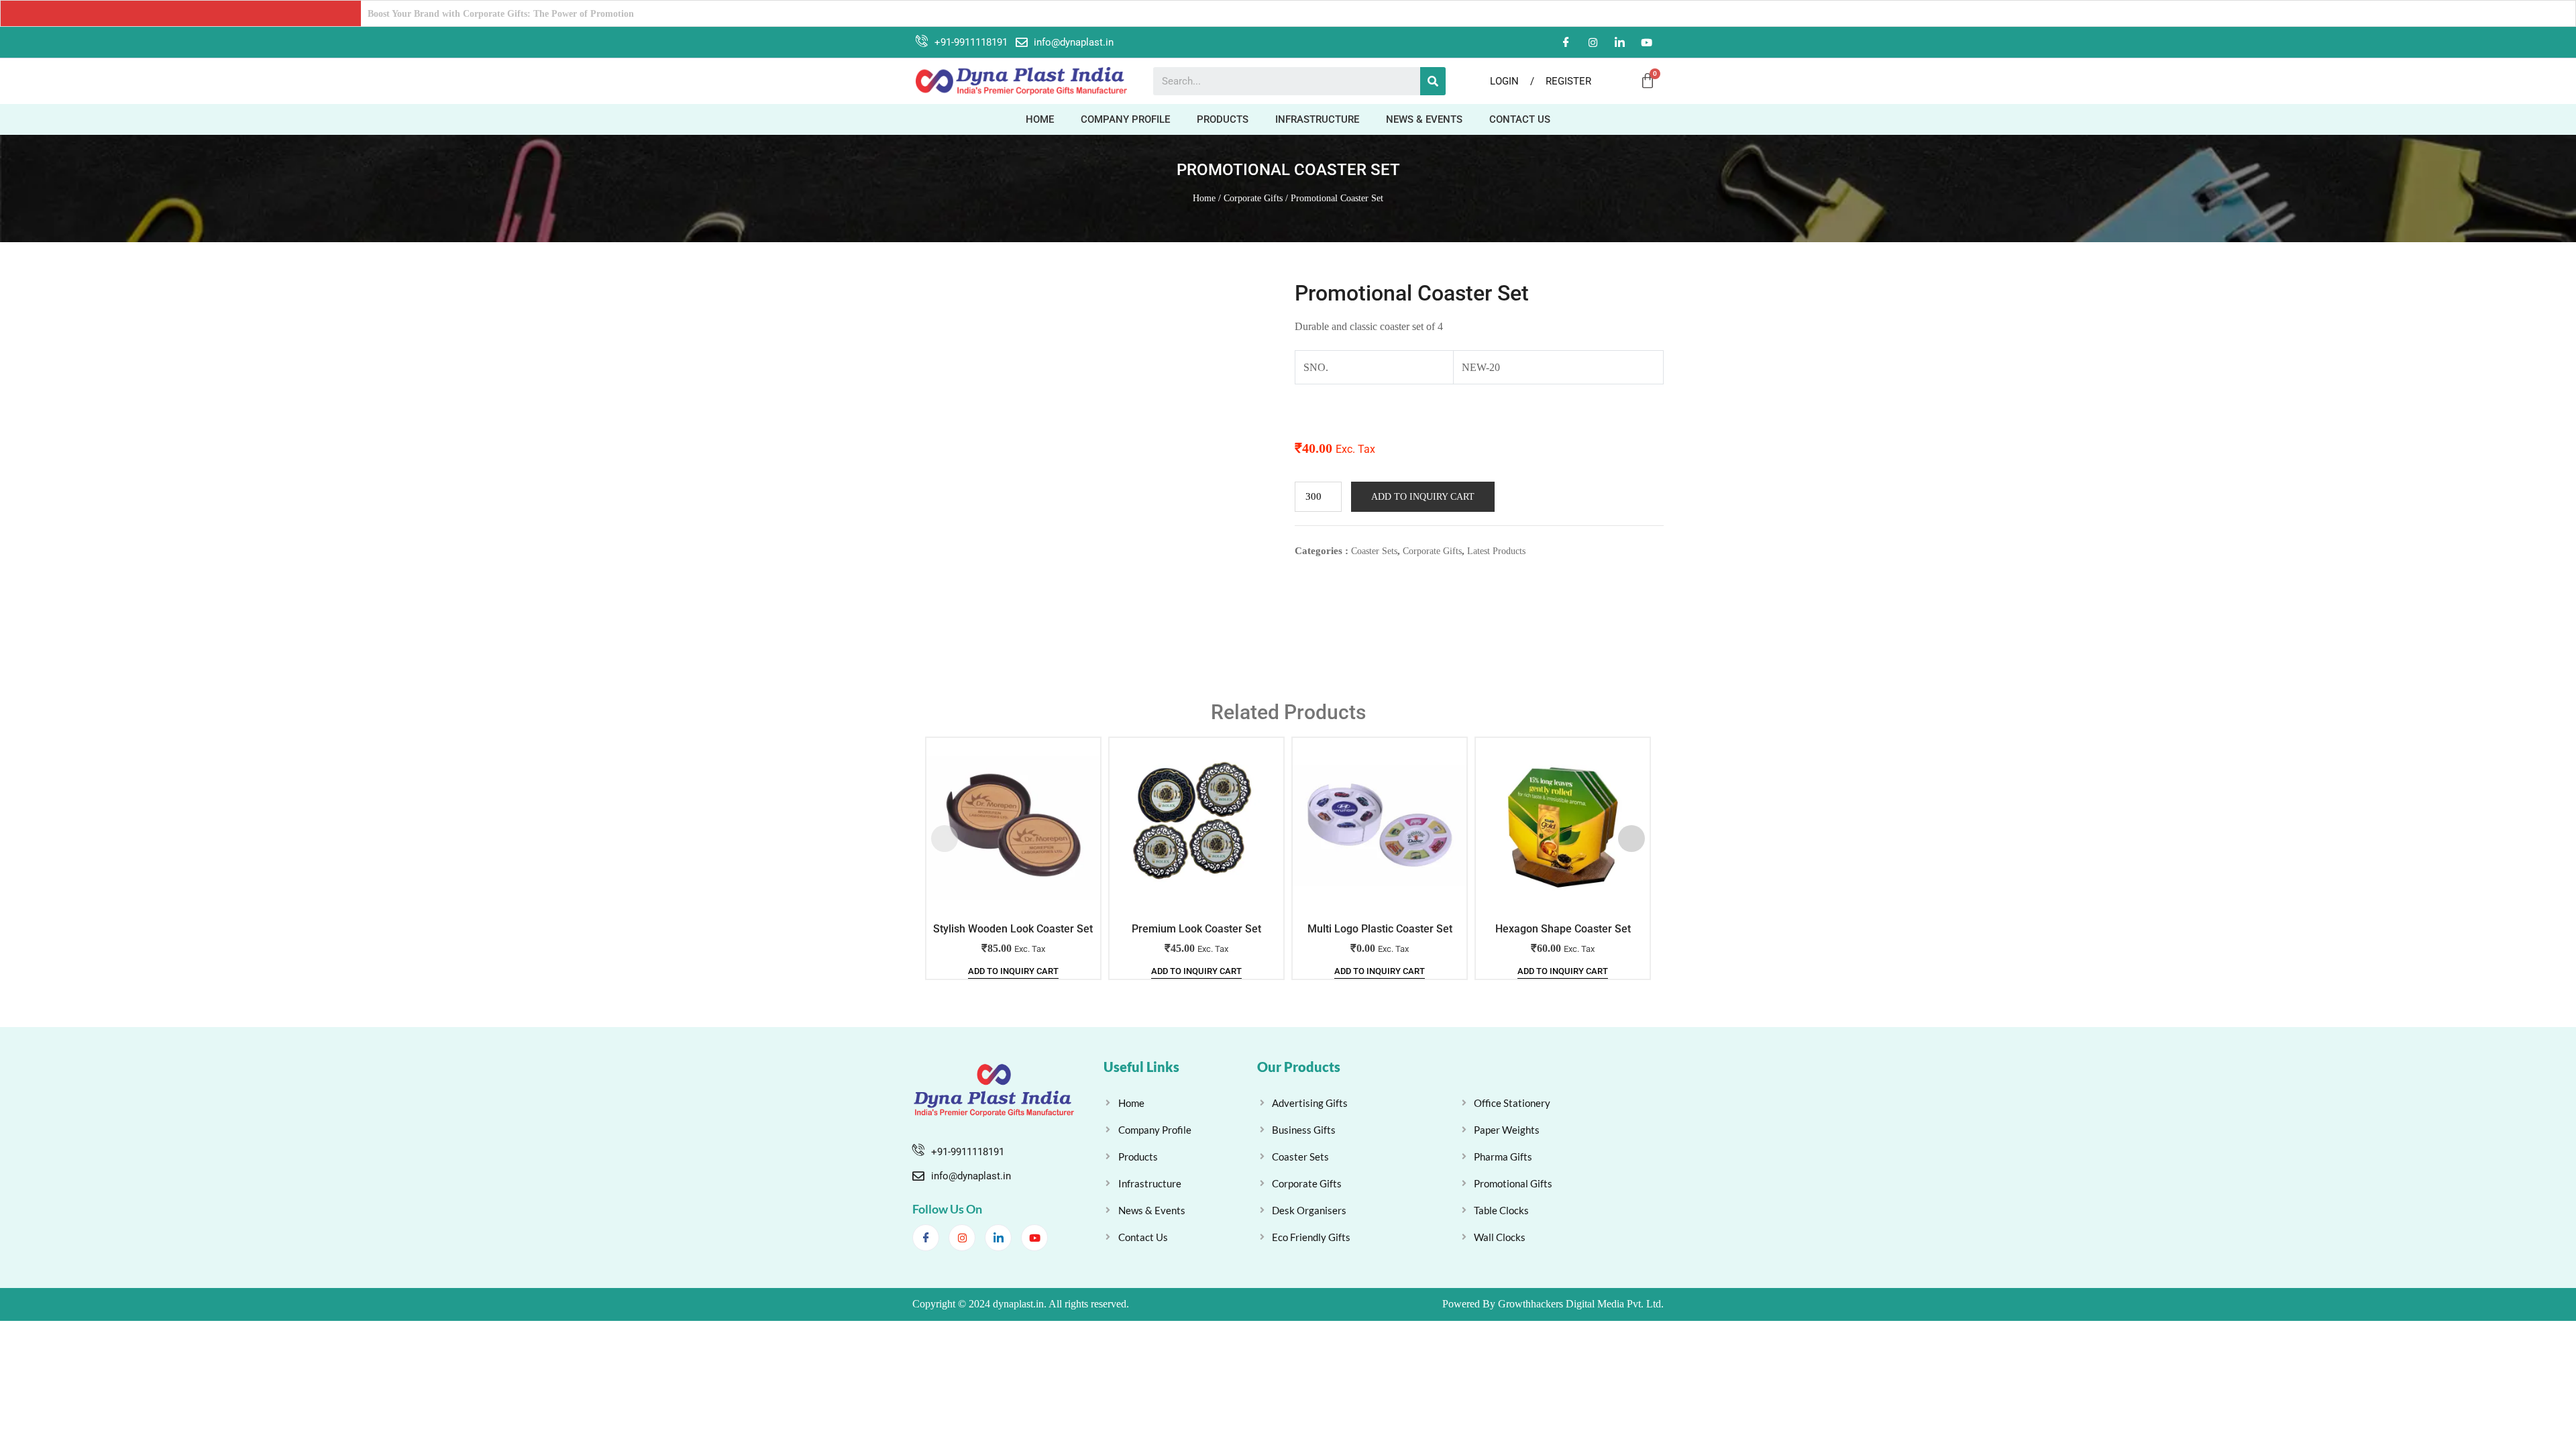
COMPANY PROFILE (1125, 119)
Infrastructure (1317, 119)
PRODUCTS (1223, 119)
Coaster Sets (1374, 551)
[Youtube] (1646, 42)
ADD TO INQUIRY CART (1423, 497)
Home (1204, 198)
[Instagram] (1593, 42)
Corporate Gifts (1253, 198)
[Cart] (1648, 81)
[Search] (1433, 81)
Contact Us (1520, 119)
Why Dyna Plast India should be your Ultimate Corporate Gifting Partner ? (523, 14)
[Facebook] (1566, 42)
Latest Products (1496, 551)
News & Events (1424, 119)
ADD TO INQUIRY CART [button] (1013, 971)
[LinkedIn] (1619, 42)
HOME (1040, 119)
